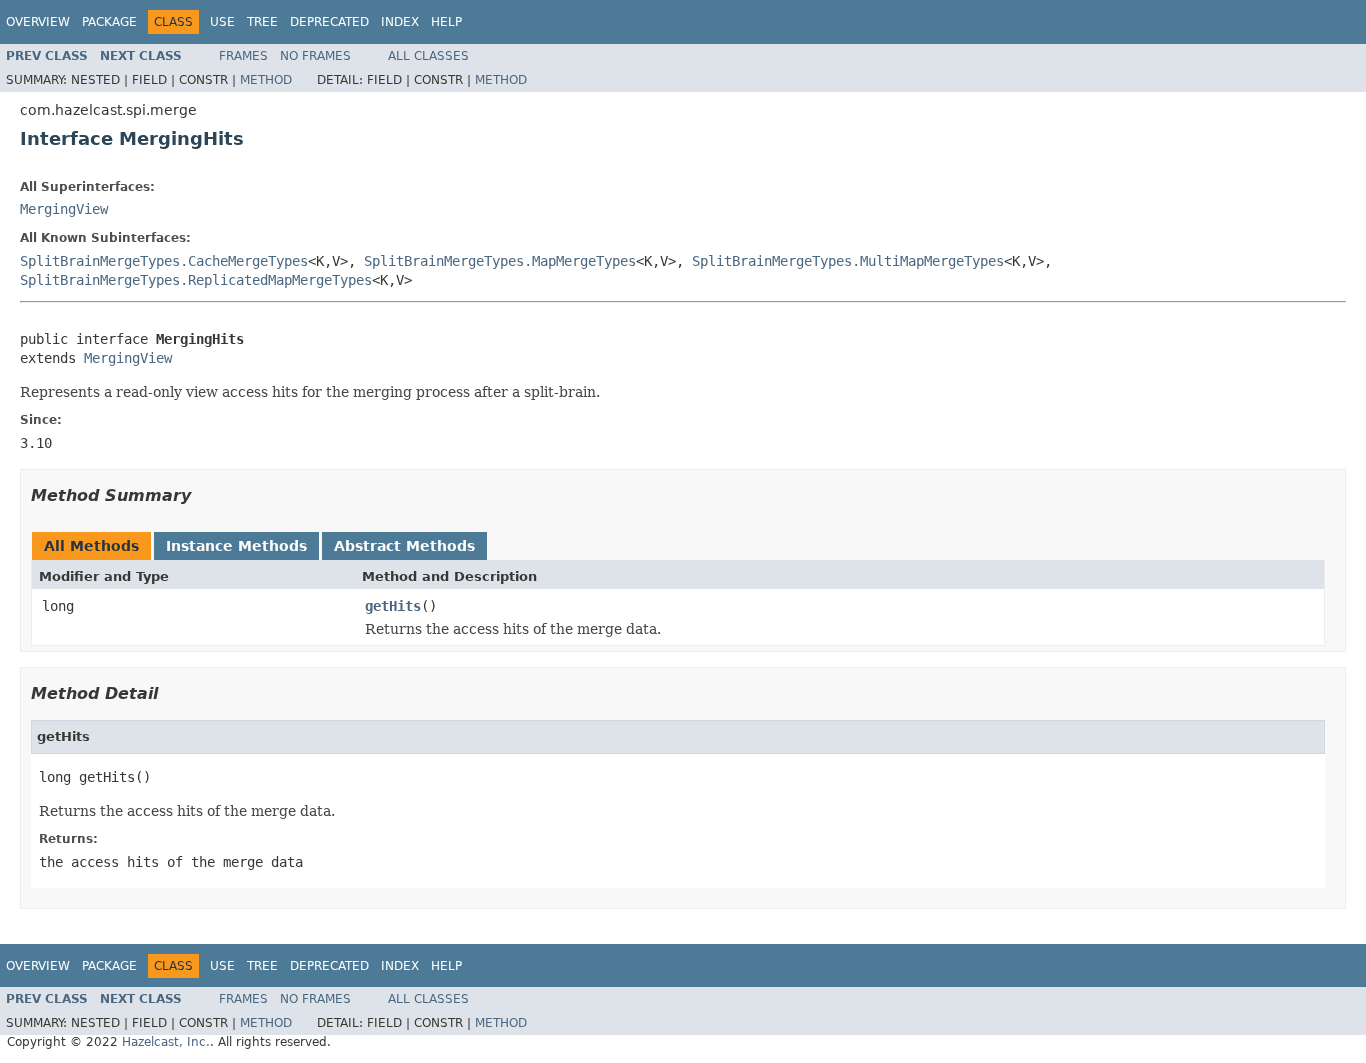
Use (222, 22)
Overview (38, 22)
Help (446, 22)
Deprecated (329, 22)
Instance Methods (236, 546)
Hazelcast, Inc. (166, 1042)
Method (266, 80)
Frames (243, 56)
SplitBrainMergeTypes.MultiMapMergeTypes (848, 261)
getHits (393, 606)
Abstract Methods (404, 546)
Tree (262, 22)
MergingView (64, 209)
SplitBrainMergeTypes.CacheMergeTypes (164, 261)
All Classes (428, 56)
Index (400, 22)
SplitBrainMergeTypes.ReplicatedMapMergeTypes (196, 280)
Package (109, 22)
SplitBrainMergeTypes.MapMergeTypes (500, 261)
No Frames (315, 56)
